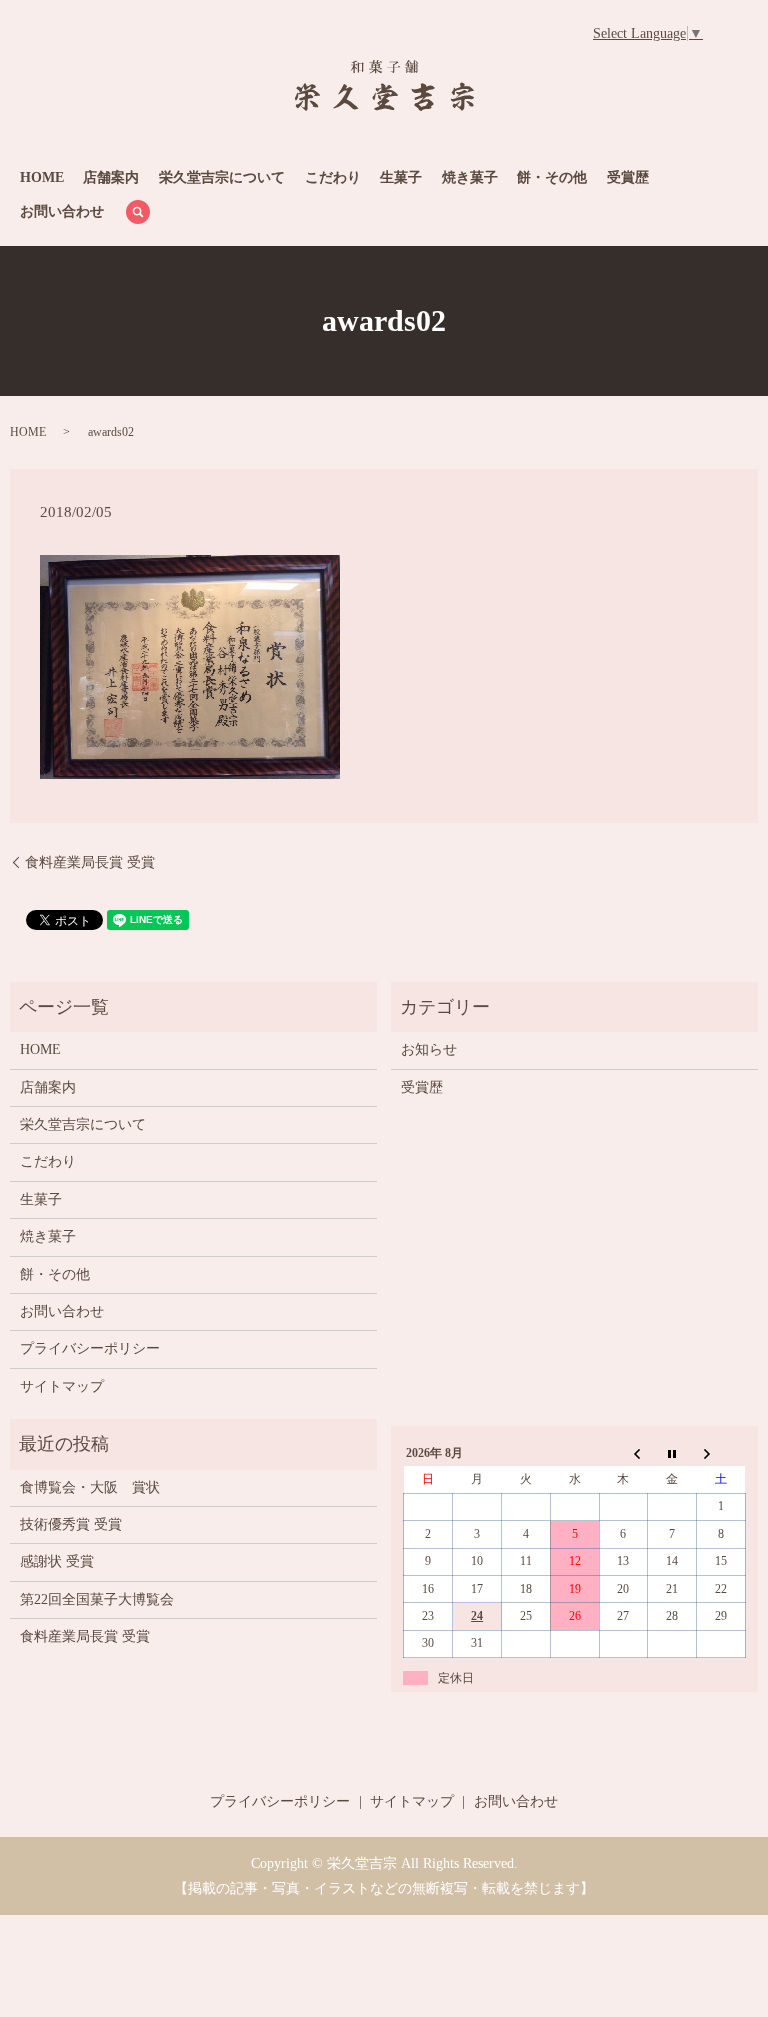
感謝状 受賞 (57, 1561)
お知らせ (429, 1049)
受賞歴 (628, 177)
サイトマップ (62, 1386)
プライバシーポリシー (90, 1348)
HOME (42, 177)
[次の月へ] (721, 1453)
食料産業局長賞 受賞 (90, 862)
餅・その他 (552, 177)
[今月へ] (672, 1453)
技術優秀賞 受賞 (71, 1524)
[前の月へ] (623, 1453)
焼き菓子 (470, 177)
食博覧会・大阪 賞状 (90, 1487)
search (138, 212)
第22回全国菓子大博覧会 (97, 1599)
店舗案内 (111, 177)
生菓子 (401, 177)
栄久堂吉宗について (222, 177)
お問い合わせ (62, 211)
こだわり (333, 177)
